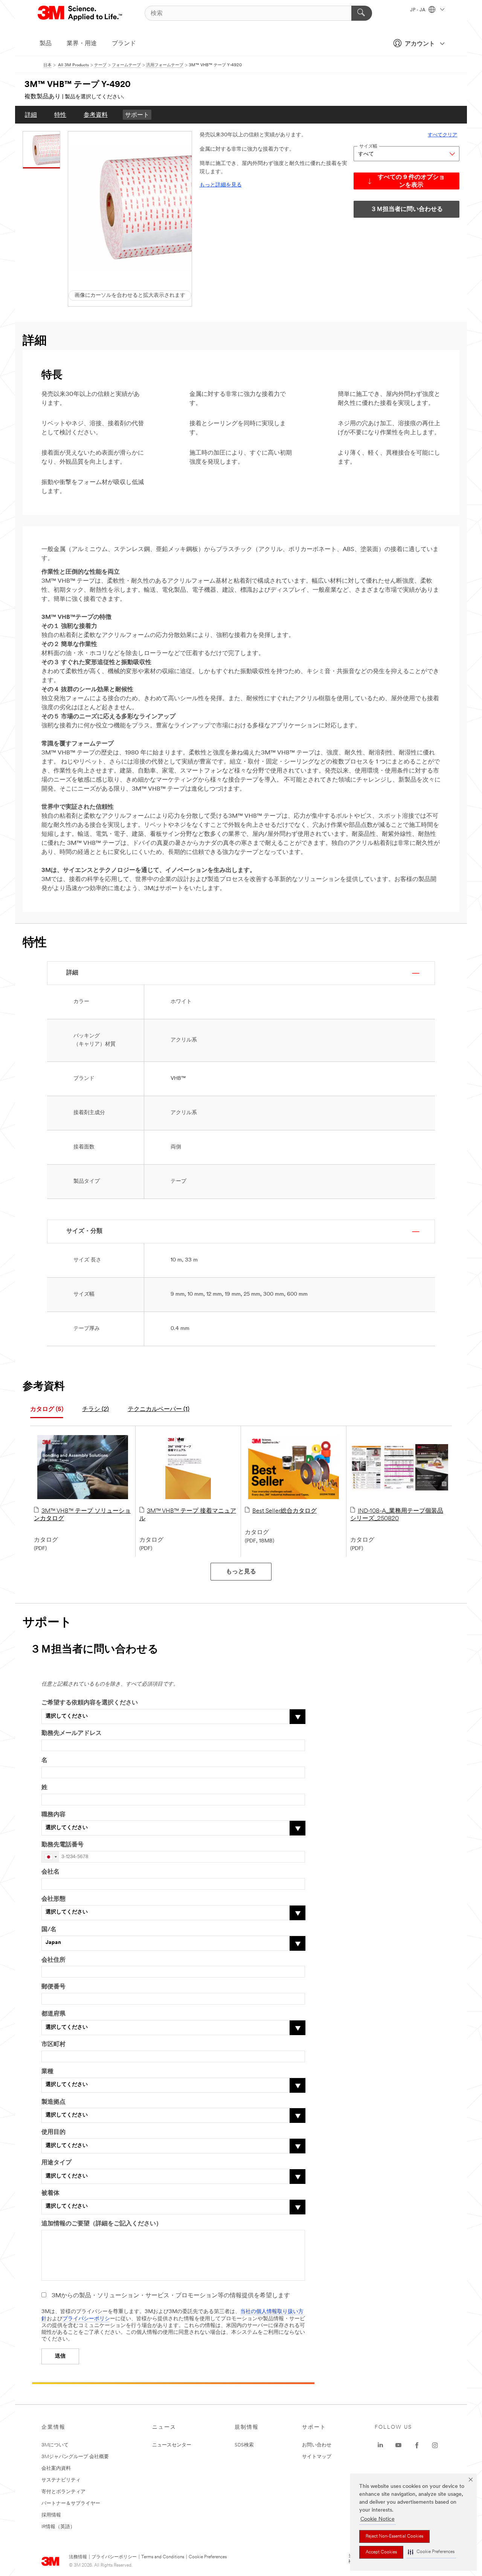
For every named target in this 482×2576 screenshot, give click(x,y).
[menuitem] (31, 115)
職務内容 (53, 1815)
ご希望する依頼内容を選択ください (90, 1703)
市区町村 (53, 2045)
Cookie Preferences (208, 2557)
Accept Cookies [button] (381, 2552)
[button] (431, 2552)
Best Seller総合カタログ (284, 1511)
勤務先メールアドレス (72, 1733)
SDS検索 (244, 2445)
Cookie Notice (378, 2519)
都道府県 (53, 2014)
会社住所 (53, 1960)
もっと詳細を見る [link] (221, 185)
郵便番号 (53, 1987)
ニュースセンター (172, 2445)
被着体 (50, 2193)
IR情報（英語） (58, 2527)
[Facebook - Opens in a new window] (417, 2445)
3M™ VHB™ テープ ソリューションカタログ (82, 1515)
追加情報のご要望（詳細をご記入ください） (102, 2224)
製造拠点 (53, 2102)
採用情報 (51, 2515)
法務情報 (78, 2557)
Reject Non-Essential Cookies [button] (394, 2536)
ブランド (124, 44)
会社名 (50, 1872)
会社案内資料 (56, 2468)
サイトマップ (317, 2457)
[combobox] (50, 1857)
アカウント (420, 44)
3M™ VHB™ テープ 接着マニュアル (188, 1515)
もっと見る (241, 1572)
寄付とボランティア (63, 2492)
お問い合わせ (317, 2445)
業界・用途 (82, 44)
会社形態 (53, 1899)
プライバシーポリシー (114, 2557)
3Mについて (55, 2445)
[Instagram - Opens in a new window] (435, 2445)
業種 (47, 2072)
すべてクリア (442, 135)
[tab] (47, 1410)
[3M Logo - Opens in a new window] (80, 13)
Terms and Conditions (163, 2557)
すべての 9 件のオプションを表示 (411, 181)
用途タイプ (56, 2163)
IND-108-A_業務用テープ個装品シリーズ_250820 (397, 1515)
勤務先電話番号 (63, 1845)
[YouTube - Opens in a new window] (398, 2445)
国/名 (49, 1930)
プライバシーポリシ (86, 2319)
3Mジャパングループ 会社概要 (75, 2457)
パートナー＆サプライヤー (71, 2503)
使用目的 (53, 2132)
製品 (46, 44)
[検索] (362, 13)
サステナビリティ (61, 2480)
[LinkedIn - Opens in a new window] (380, 2445)
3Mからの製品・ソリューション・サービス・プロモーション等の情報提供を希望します (171, 2296)
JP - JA (418, 10)
